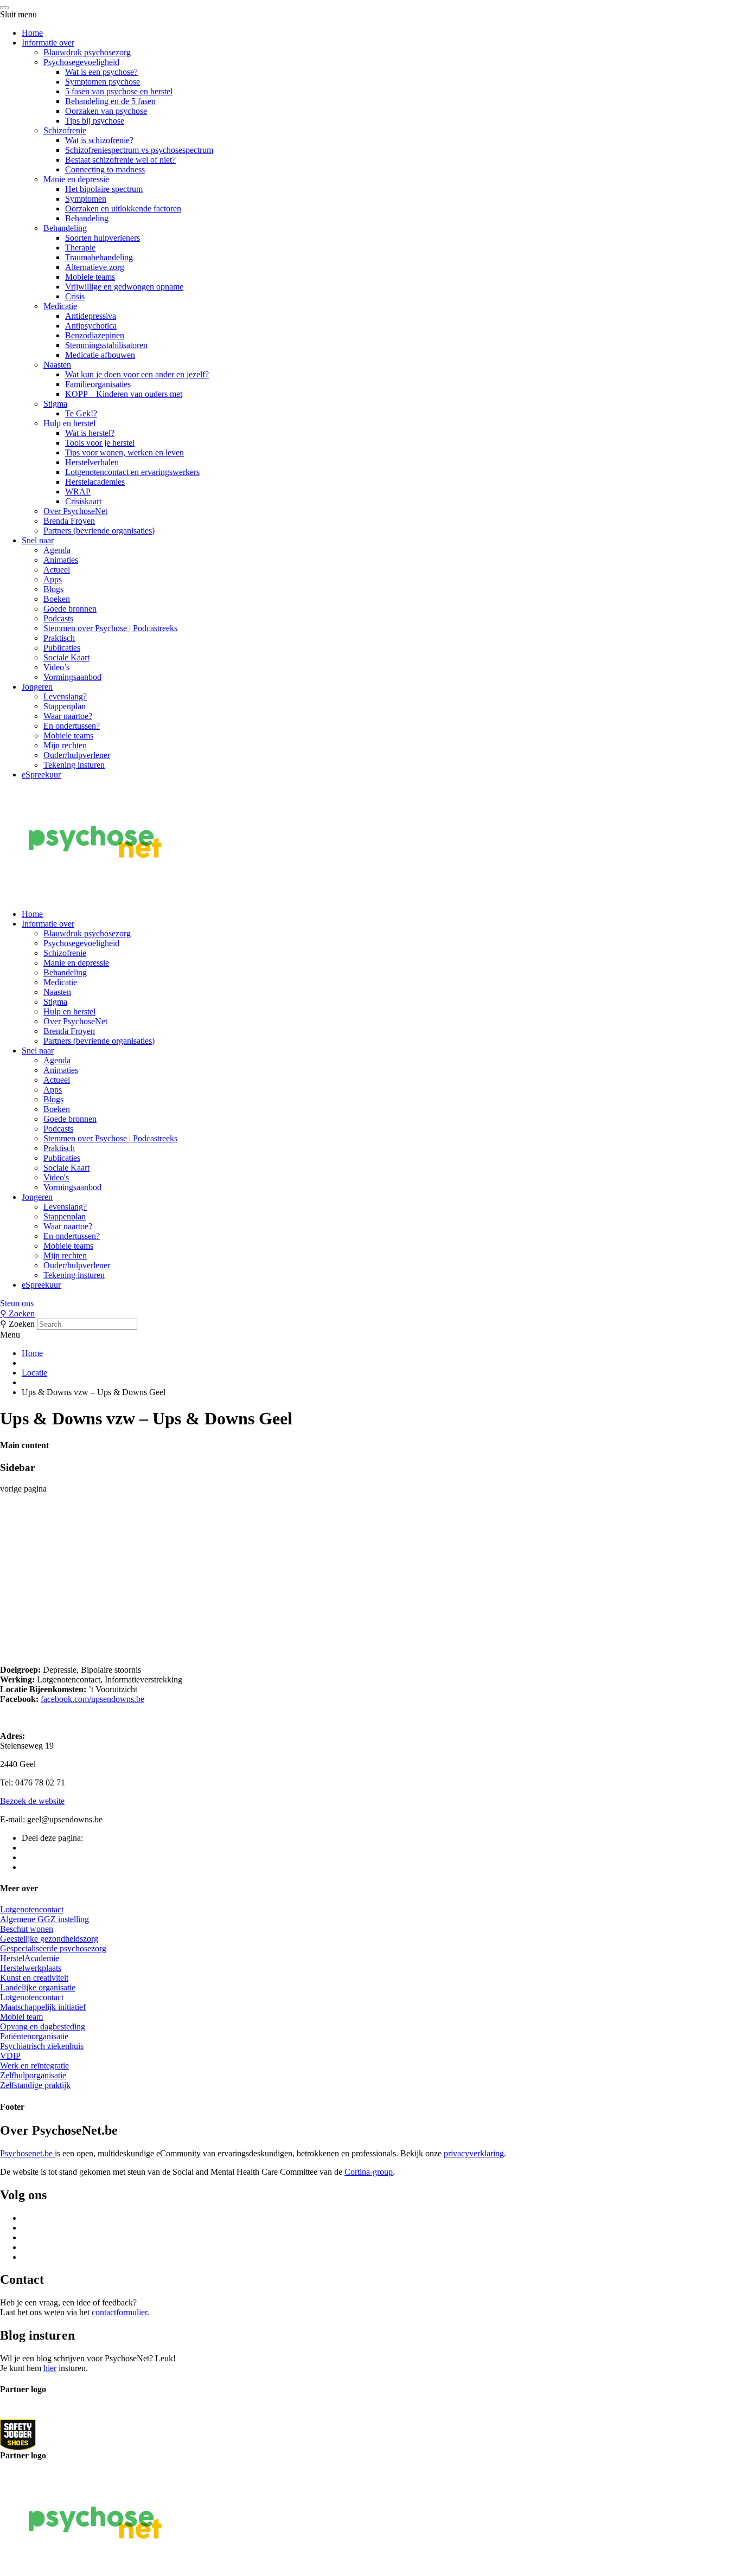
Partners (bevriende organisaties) (99, 531)
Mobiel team (21, 2017)
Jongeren (37, 687)
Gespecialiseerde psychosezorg (53, 1948)
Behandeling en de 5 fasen (110, 101)
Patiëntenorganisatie (34, 2036)
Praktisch (59, 638)
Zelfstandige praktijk (35, 2085)
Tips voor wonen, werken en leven (124, 452)
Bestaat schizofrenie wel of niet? (120, 160)
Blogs (53, 589)
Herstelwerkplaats (31, 1968)
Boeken (57, 599)
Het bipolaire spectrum (104, 189)
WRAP (78, 492)
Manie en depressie (76, 179)
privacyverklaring (474, 2153)
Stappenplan (65, 706)
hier (50, 2368)
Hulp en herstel (69, 423)
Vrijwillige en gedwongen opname (124, 287)
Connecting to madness (105, 169)
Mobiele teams (90, 277)
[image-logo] (18, 2434)
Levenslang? (65, 696)
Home (32, 33)
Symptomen (86, 199)
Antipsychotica (91, 326)
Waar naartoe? (68, 716)
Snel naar (38, 540)
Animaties (61, 560)
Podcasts (58, 618)
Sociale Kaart (66, 657)
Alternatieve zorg (95, 267)
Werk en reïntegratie (34, 2066)
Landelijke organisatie (38, 1987)
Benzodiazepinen (95, 335)
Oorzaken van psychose (106, 111)
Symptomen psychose (103, 82)
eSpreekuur (41, 775)
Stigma (55, 404)
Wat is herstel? (90, 433)
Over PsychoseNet (75, 511)
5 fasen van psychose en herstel (119, 91)
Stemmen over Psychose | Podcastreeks (110, 628)
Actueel (57, 570)
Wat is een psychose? (101, 72)
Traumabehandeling (99, 257)
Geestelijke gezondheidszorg (49, 1939)
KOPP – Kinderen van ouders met (124, 394)
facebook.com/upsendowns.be (92, 1699)
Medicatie (60, 306)
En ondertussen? (72, 726)
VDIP (10, 2056)
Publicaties (62, 648)
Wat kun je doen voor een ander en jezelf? (137, 374)
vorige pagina (23, 1489)
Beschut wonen (27, 1929)
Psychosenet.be (27, 2153)
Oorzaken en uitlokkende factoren (123, 208)
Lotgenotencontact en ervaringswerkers (132, 472)
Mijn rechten (65, 745)
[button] (370, 1303)
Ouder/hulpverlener (77, 755)
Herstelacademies (95, 482)
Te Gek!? (81, 413)
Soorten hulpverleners (103, 238)
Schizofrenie (65, 130)
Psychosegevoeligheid (81, 62)
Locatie (34, 1373)
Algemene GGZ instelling (44, 1919)
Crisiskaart (83, 501)
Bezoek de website (32, 1801)
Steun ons (17, 1303)
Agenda (57, 550)
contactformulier (119, 2312)
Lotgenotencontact (32, 1909)
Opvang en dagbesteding (43, 2026)
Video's (56, 1177)
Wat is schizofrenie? (99, 140)
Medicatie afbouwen (100, 355)
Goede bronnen (70, 609)
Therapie (80, 248)
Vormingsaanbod (72, 677)
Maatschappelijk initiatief (43, 2007)
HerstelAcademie (30, 1958)
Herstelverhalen (92, 462)
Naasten (57, 365)
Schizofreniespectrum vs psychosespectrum (139, 150)
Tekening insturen (74, 765)
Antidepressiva (91, 316)
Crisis (75, 296)
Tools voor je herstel (100, 443)
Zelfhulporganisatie (33, 2075)
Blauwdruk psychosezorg (87, 52)
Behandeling (87, 218)
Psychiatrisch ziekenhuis (42, 2046)
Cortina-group (369, 2172)
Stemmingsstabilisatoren (106, 345)
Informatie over (48, 43)
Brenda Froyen (69, 521)
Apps (53, 579)
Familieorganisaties (98, 384)
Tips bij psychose (95, 121)
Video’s (56, 667)
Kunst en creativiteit (34, 1978)
